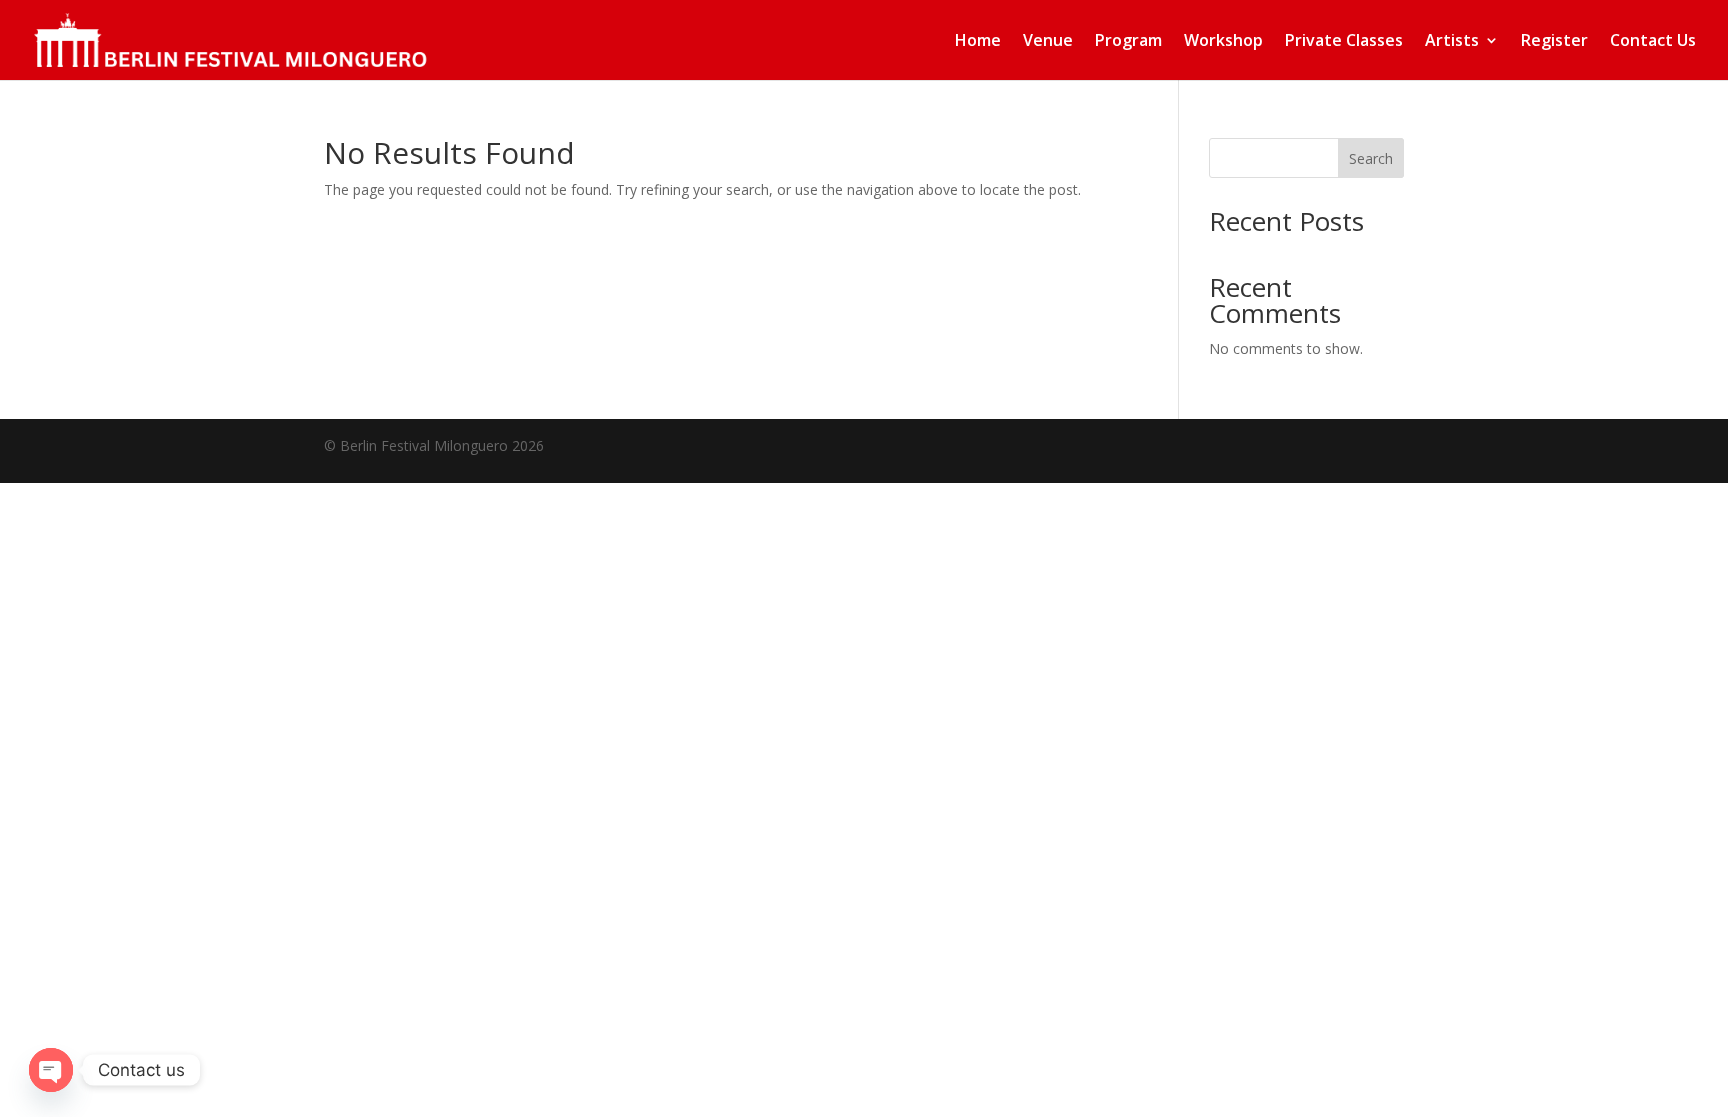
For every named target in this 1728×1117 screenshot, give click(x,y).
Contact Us (1653, 42)
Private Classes (1344, 42)
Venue (1048, 42)
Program (1128, 42)
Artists (1452, 42)
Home (978, 42)
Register (1554, 42)
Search (1371, 158)
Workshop (1223, 42)
